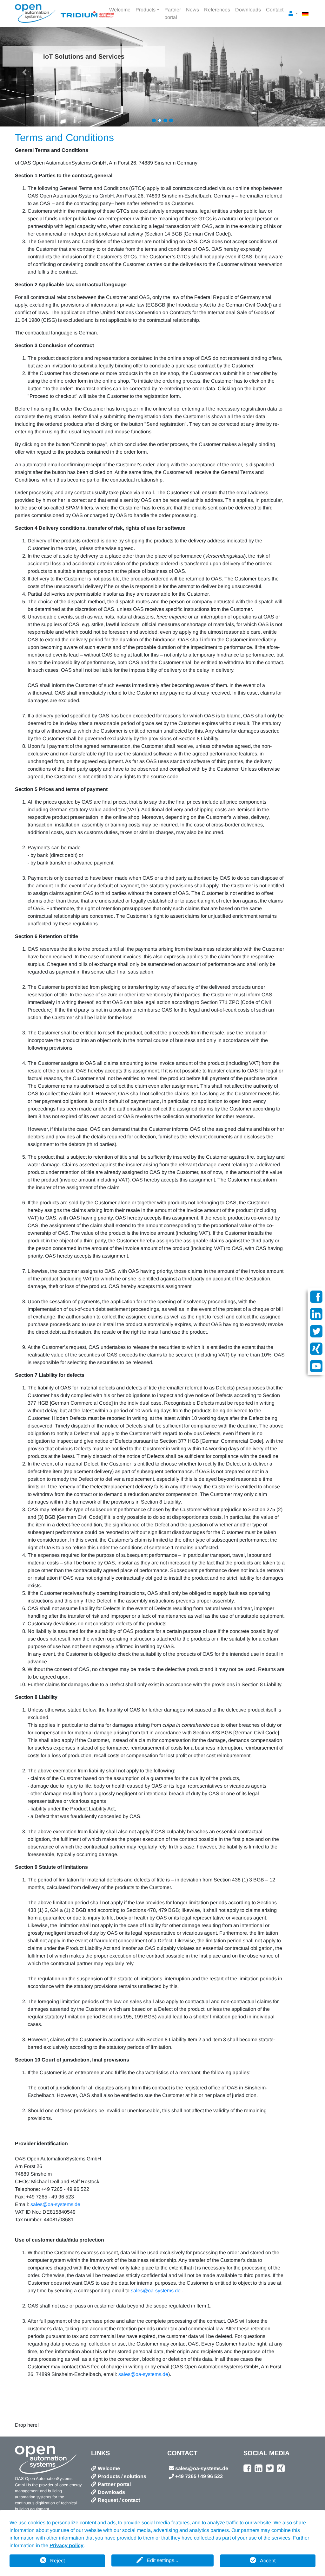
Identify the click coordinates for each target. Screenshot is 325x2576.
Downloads (248, 10)
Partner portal (173, 13)
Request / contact (119, 2500)
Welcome (120, 10)
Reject (57, 2561)
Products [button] (146, 10)
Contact (275, 10)
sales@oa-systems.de (55, 2204)
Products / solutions (122, 2476)
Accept (268, 2561)
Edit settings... (162, 2560)
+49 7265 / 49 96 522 (198, 2476)
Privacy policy (66, 2545)
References (217, 10)
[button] (24, 72)
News (192, 10)
